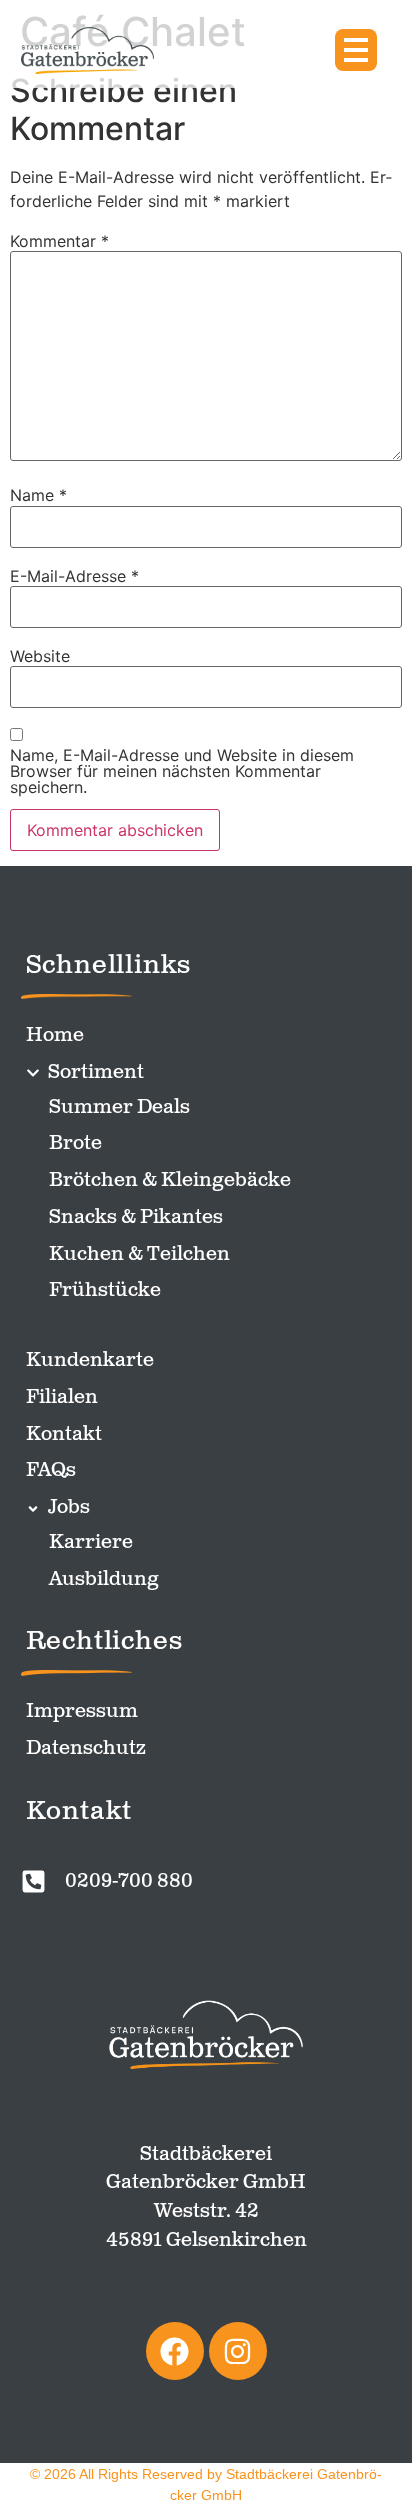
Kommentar (59, 241)
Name (38, 495)
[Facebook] (175, 2351)
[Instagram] (238, 2351)
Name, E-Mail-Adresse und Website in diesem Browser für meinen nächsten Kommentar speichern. (182, 771)
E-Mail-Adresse (74, 576)
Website (40, 656)
